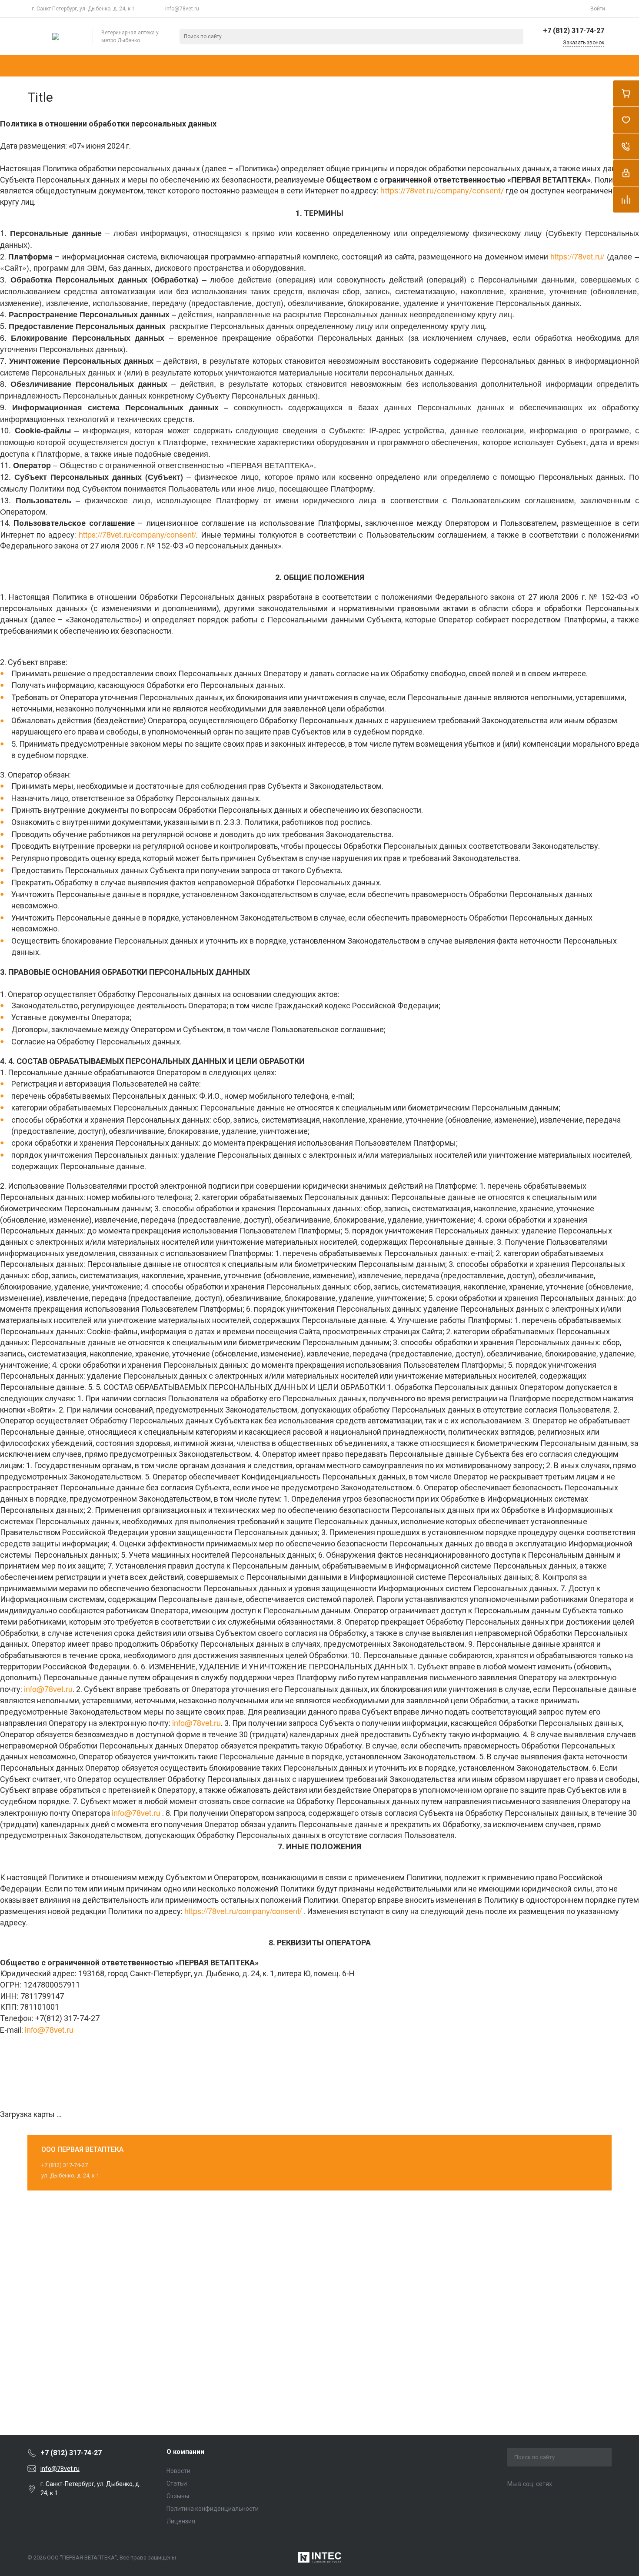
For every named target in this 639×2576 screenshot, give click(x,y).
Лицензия (181, 2521)
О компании (185, 2452)
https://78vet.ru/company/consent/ (442, 191)
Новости (178, 2471)
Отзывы (178, 2496)
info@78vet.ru (182, 9)
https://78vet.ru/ (577, 256)
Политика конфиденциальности (213, 2509)
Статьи (177, 2483)
